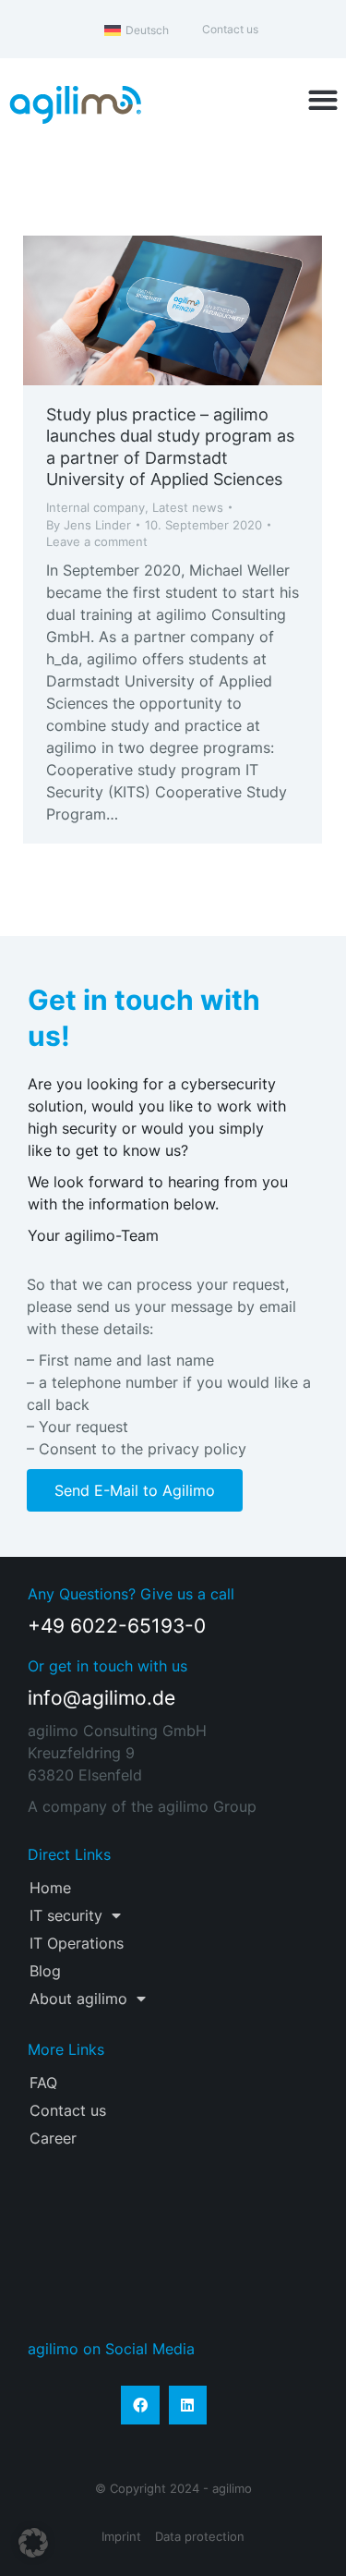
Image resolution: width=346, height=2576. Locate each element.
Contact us (68, 2110)
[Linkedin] (188, 2405)
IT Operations (77, 1943)
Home (50, 1888)
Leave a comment (97, 541)
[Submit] (286, 2278)
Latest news (188, 507)
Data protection (200, 2536)
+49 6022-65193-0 (117, 1626)
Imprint (121, 2536)
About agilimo (78, 1999)
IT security (66, 1915)
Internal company (95, 507)
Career (53, 2138)
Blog (45, 1971)
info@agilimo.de (101, 1698)
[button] (322, 100)
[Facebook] (140, 2405)
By (89, 525)
